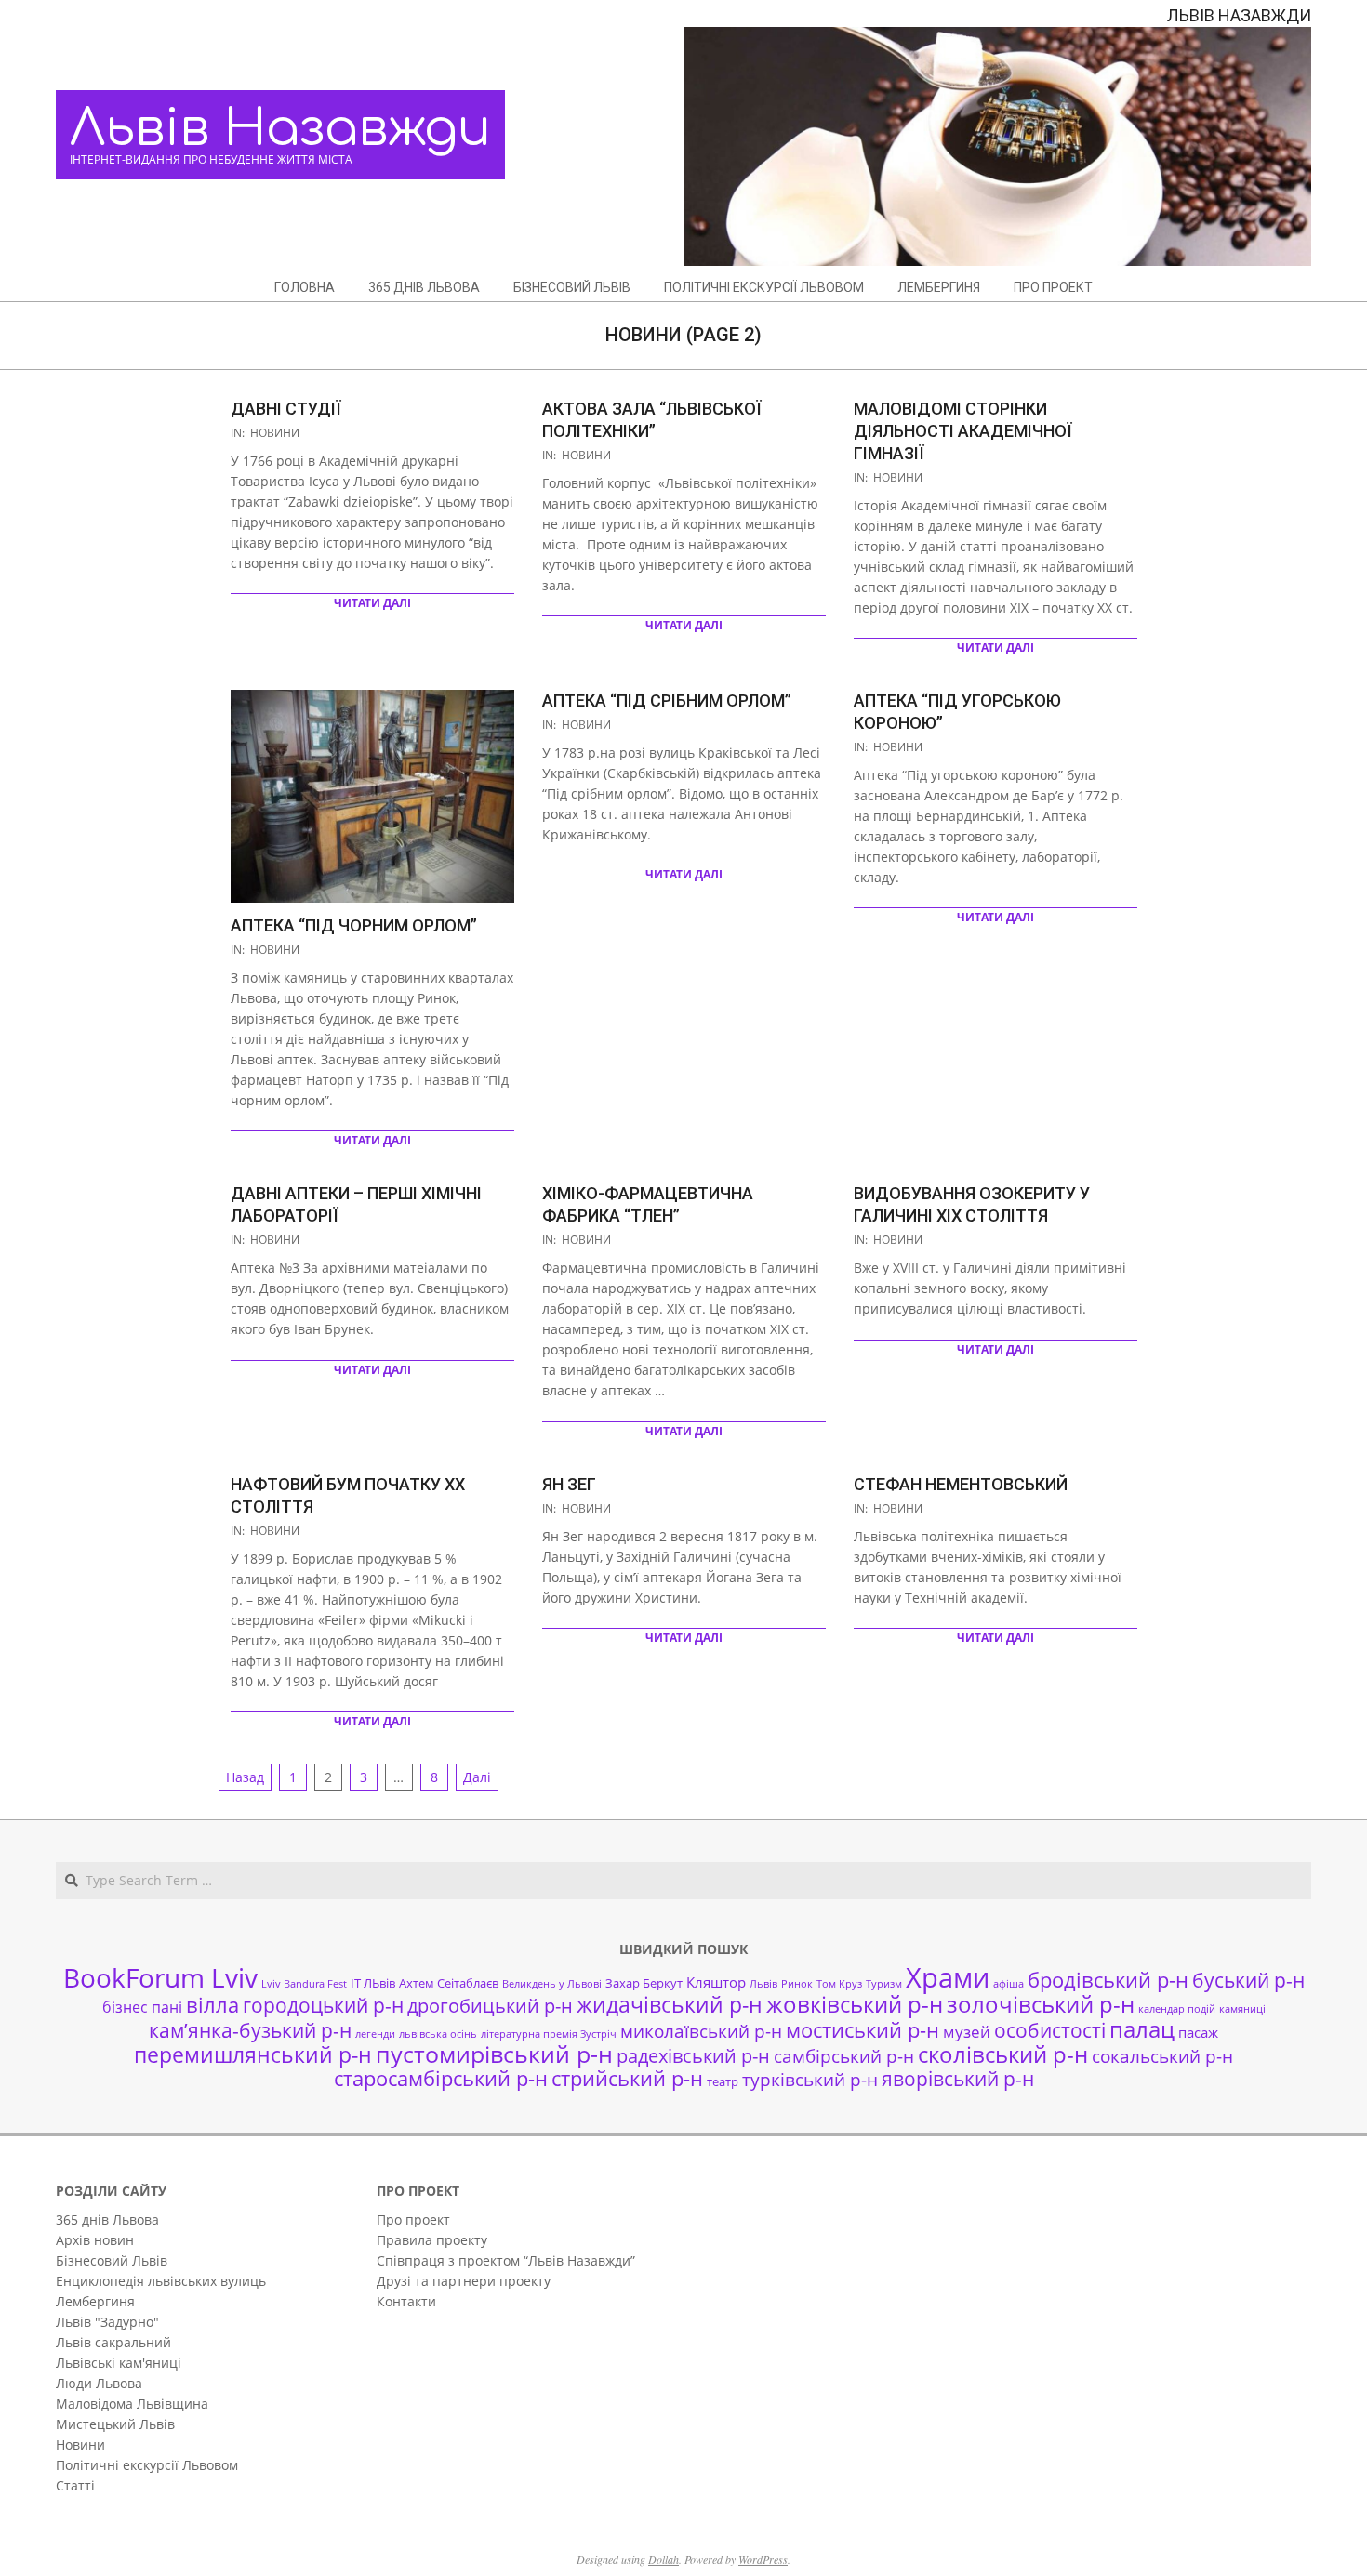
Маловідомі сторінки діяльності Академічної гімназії (963, 431)
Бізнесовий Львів (112, 2260)
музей (967, 2032)
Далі (477, 1777)
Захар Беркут (644, 1983)
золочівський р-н (1041, 2004)
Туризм (884, 1984)
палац (1142, 2029)
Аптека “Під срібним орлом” (667, 700)
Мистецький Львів (115, 2424)
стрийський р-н (627, 2078)
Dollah (664, 2559)
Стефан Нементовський (961, 1484)
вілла (212, 2005)
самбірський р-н (844, 2056)
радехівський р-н (693, 2056)
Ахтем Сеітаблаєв (449, 1983)
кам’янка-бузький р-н (250, 2030)
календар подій (1177, 2009)
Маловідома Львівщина (132, 2404)
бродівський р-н (1108, 1979)
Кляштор (716, 1982)
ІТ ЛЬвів (373, 1983)
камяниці (1242, 2009)
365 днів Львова (107, 2219)
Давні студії (286, 409)
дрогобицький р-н (490, 2006)
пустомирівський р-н (494, 2054)
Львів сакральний (113, 2342)
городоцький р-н (323, 2005)
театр (723, 2081)
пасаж (1198, 2032)
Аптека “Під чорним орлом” (354, 925)
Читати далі (372, 603)
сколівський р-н (1003, 2054)
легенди (375, 2034)
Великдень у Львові (552, 1984)
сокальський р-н (1162, 2056)
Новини (275, 433)
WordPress (763, 2559)
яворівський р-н (958, 2078)
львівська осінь (438, 2034)
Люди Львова (99, 2383)
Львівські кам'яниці (119, 2363)
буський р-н (1248, 1980)
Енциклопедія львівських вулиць (161, 2281)
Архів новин (95, 2240)
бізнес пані (142, 2007)
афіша (1009, 1984)
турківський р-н (810, 2079)
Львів (763, 1984)
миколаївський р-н (701, 2031)
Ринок (797, 1984)
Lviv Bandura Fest (304, 1984)
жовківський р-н (855, 2004)
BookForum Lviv (160, 1977)
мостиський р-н (863, 2029)
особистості (1050, 2030)
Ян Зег (569, 1484)
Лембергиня (95, 2301)
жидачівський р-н (670, 2004)
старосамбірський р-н (441, 2078)
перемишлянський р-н (253, 2054)
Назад (245, 1777)
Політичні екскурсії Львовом (147, 2465)
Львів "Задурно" (107, 2322)
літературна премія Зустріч (549, 2034)
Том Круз (839, 1984)
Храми (948, 1977)
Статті (75, 2485)
